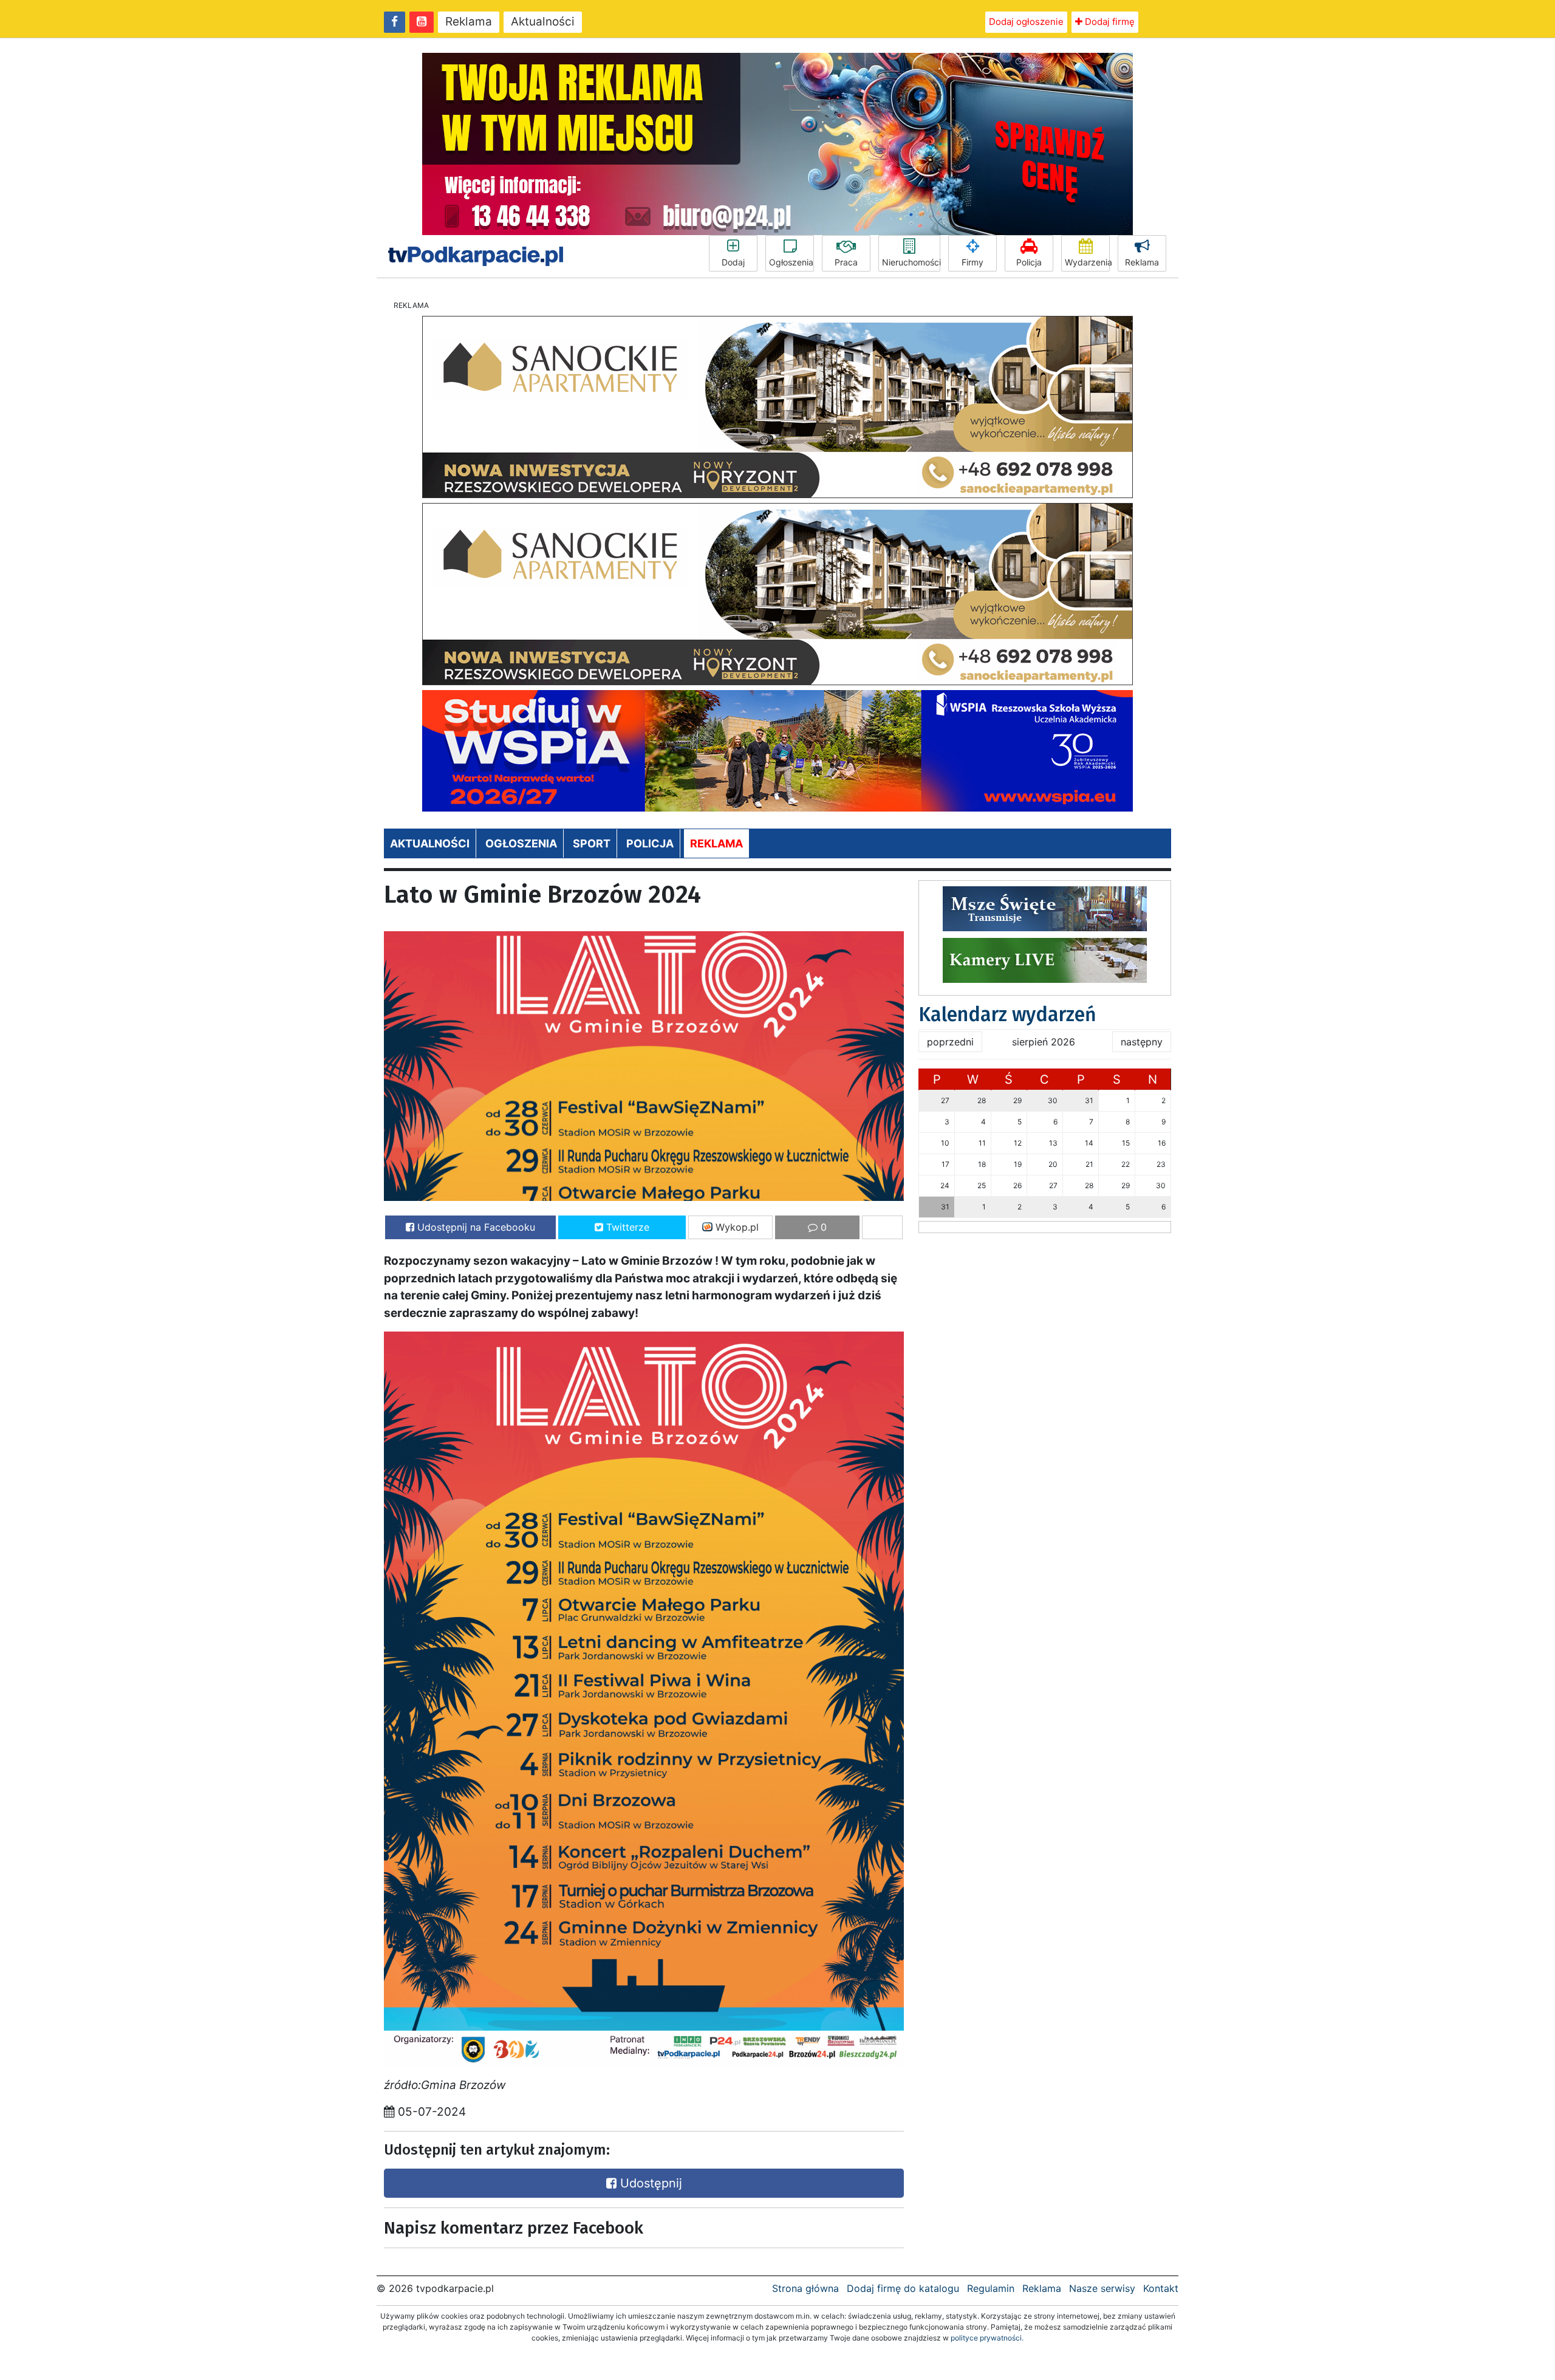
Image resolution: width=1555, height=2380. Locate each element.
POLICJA (650, 843)
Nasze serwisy (1102, 2288)
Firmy (972, 262)
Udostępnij (649, 2183)
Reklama (469, 22)
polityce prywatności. (987, 2338)
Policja (1029, 262)
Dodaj (733, 262)
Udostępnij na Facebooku (475, 1227)
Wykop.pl (736, 1227)
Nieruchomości (911, 262)
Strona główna (805, 2288)
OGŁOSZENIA (521, 843)
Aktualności (543, 22)
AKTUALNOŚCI (430, 843)
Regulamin (991, 2288)
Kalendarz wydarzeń (1007, 1014)
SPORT (592, 843)
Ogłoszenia (791, 262)
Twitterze (626, 1227)
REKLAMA (716, 843)
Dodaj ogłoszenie (1026, 22)
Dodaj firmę (1109, 22)
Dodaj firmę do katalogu (903, 2288)
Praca (846, 262)
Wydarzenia (1087, 262)
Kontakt (1161, 2288)
